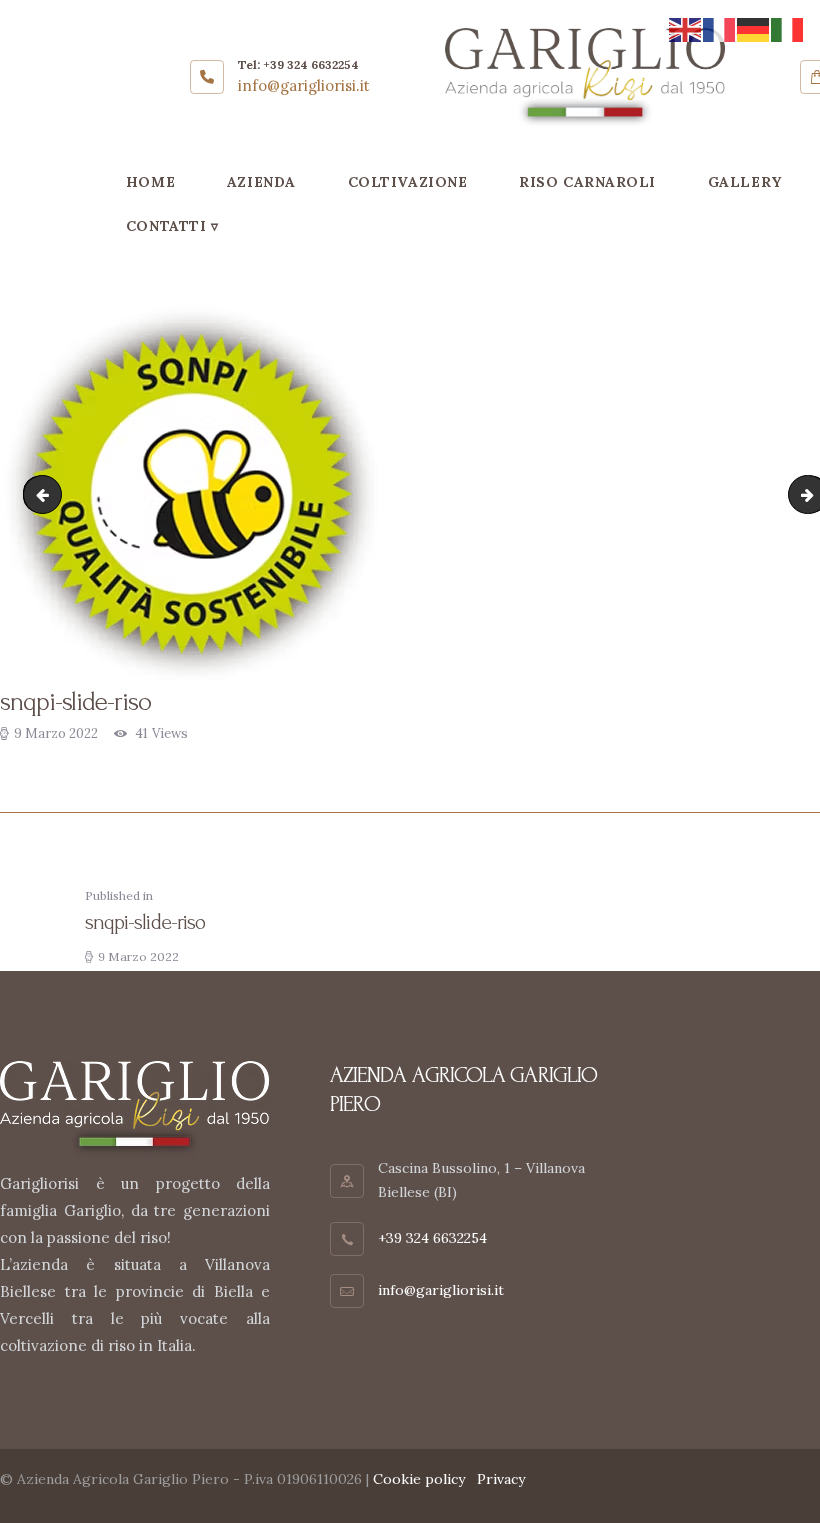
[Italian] (788, 28)
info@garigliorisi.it (441, 1290)
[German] (754, 28)
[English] (686, 28)
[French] (720, 28)
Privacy (501, 1479)
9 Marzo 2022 (56, 733)
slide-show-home (47, 494)
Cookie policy (419, 1479)
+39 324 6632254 (432, 1238)
